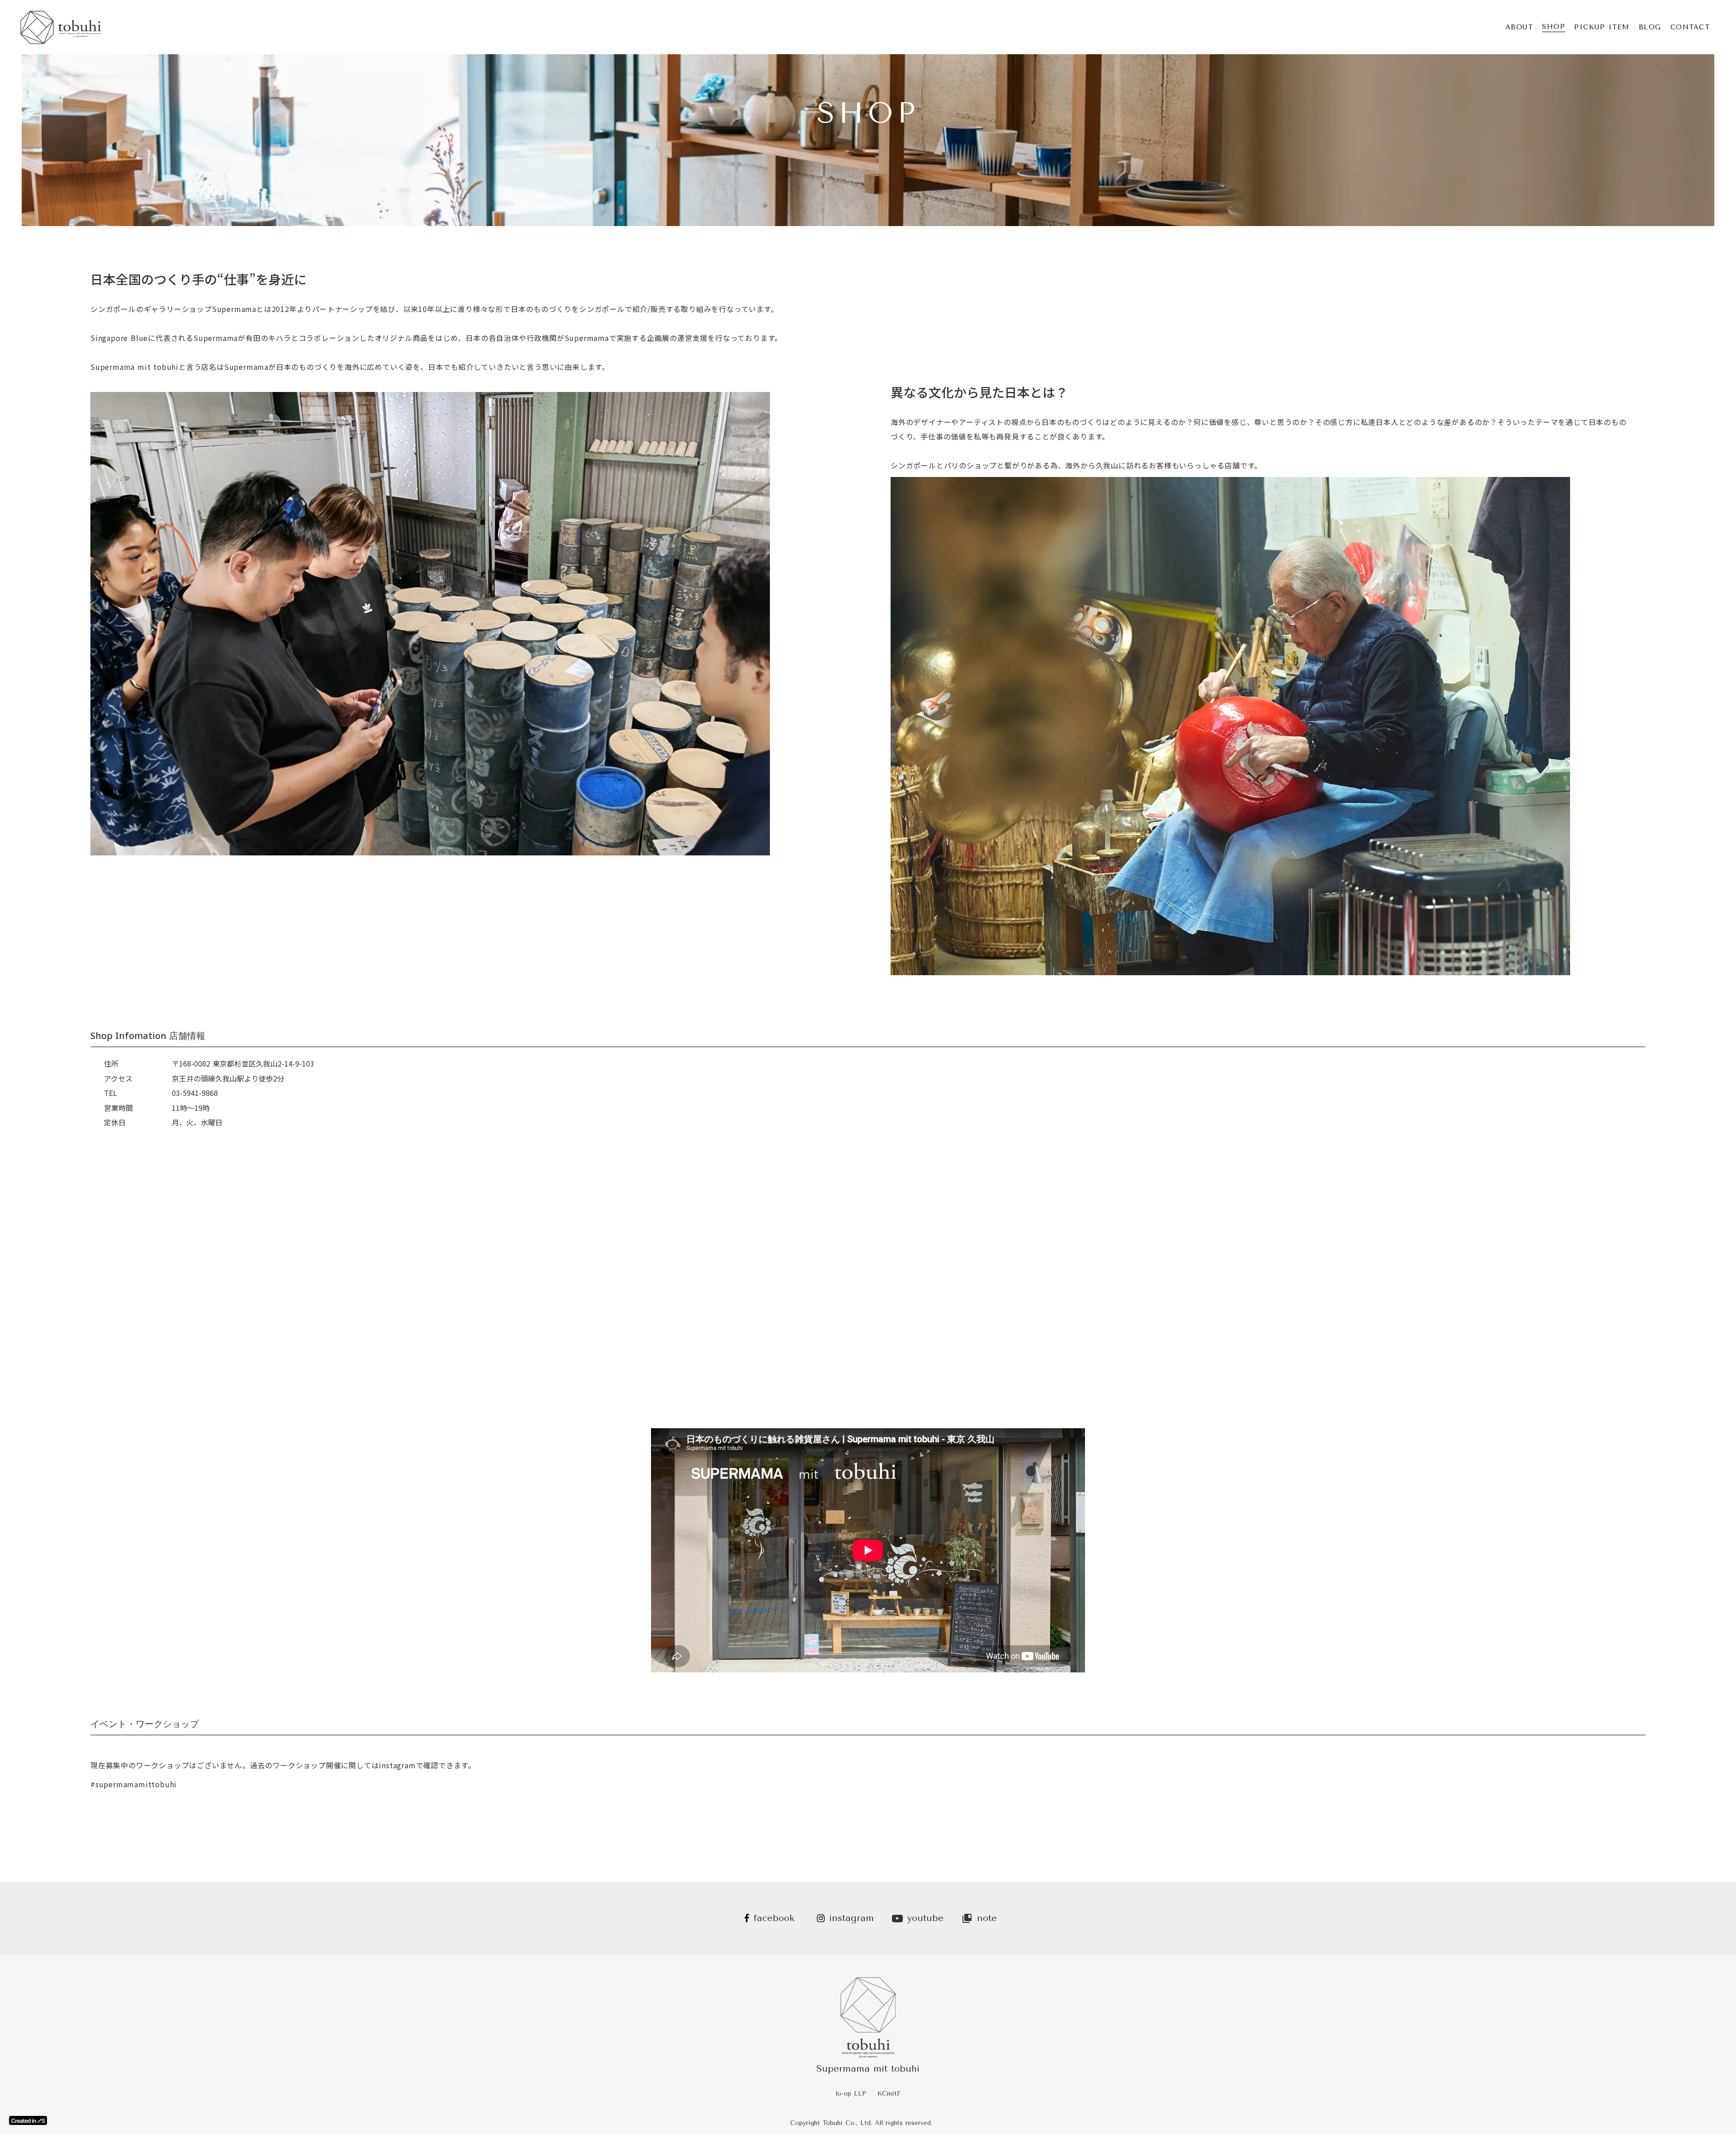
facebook (774, 1918)
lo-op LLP (851, 2094)
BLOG (1650, 27)
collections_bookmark (967, 1918)
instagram (851, 1918)
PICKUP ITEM (1602, 27)
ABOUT (1519, 27)
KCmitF (889, 2094)
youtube (925, 1918)
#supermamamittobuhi (134, 1784)
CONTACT (1690, 27)
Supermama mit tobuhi (868, 2069)
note (987, 1918)
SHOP (1554, 27)
